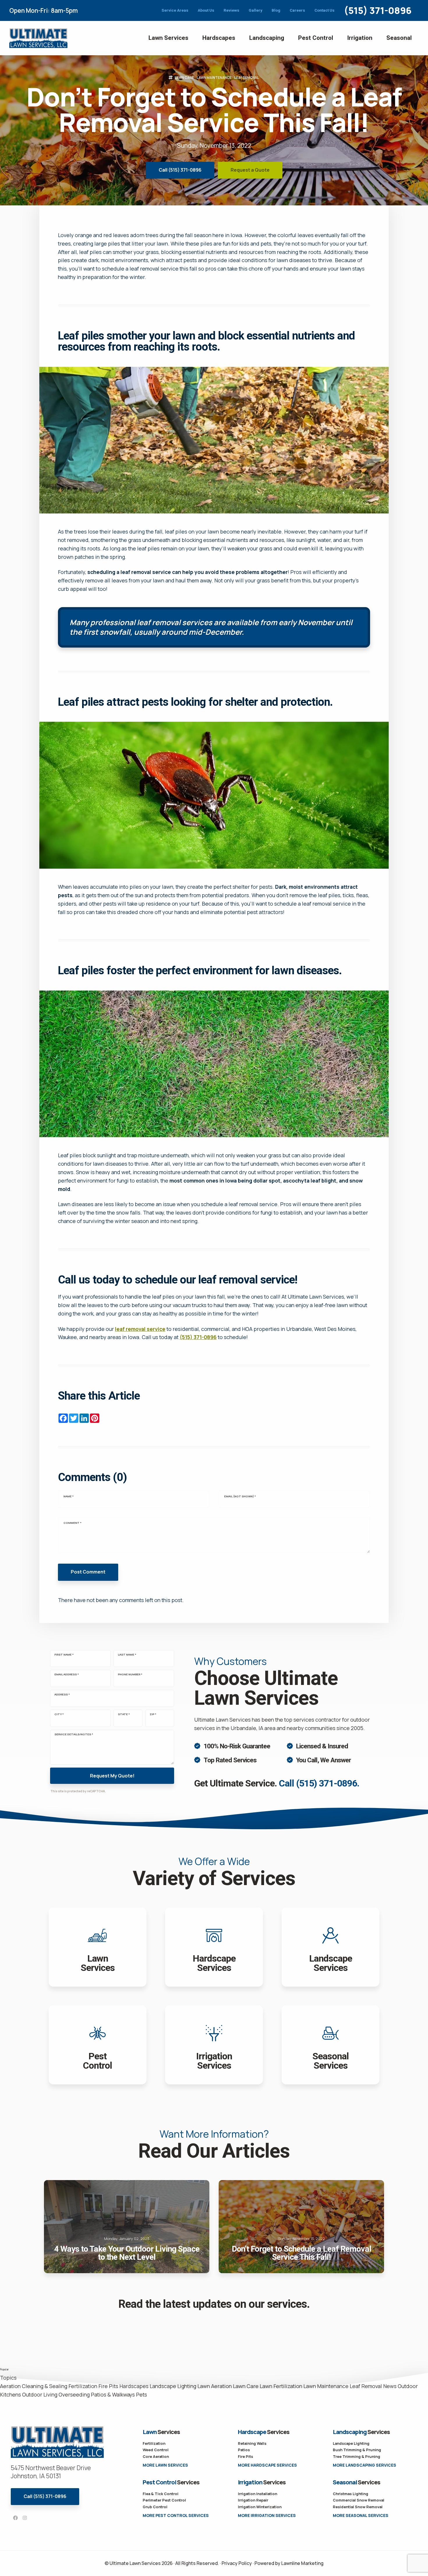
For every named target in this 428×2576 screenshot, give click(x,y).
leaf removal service (140, 1329)
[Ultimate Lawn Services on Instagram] (25, 2518)
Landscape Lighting (173, 2386)
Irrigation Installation (258, 2494)
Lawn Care (184, 78)
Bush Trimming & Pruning (357, 2450)
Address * (62, 1695)
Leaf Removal (247, 78)
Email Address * (67, 1674)
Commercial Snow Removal (359, 2500)
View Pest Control (98, 2045)
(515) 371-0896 (378, 10)
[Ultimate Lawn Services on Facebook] (15, 2518)
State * (124, 1714)
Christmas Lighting (351, 2494)
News (390, 2386)
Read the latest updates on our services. (214, 2304)
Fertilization (83, 2386)
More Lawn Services (165, 2465)
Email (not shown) (240, 1496)
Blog (276, 10)
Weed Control (156, 2450)
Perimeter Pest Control (164, 2500)
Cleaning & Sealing (45, 2386)
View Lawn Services (98, 1947)
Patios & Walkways (113, 2394)
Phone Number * (130, 1674)
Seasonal (399, 38)
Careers (297, 10)
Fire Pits (108, 2386)
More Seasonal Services (361, 2515)
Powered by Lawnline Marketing (289, 2563)
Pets (142, 2394)
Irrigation (360, 38)
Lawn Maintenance (214, 78)
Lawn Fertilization (281, 2386)
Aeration (10, 2386)
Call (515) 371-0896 (180, 170)
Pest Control (316, 38)
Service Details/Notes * (74, 1734)
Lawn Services (168, 38)
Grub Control (155, 2507)
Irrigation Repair (253, 2500)
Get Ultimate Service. (277, 1783)
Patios (244, 2450)
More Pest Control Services (176, 2515)
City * (59, 1714)
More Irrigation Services (267, 2515)
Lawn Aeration (215, 2386)
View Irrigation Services (214, 2045)
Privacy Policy (237, 2563)
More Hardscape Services (267, 2465)
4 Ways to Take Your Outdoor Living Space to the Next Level (127, 2227)
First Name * (64, 1655)
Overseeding (74, 2394)
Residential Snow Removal (358, 2507)
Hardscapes (219, 38)
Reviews (231, 10)
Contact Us (324, 10)
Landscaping (267, 38)
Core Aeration (156, 2456)
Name (69, 1496)
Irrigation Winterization (260, 2507)
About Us (206, 10)
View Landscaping (330, 1947)
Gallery (255, 10)
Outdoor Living (40, 2394)
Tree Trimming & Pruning (357, 2456)
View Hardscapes (214, 1947)
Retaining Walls (252, 2443)
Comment (72, 1523)
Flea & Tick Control (161, 2494)
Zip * (153, 1714)
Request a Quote (250, 170)
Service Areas (175, 10)
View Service (330, 2045)
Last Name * (127, 1655)
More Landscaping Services (365, 2465)
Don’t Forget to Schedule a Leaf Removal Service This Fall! (301, 2227)
